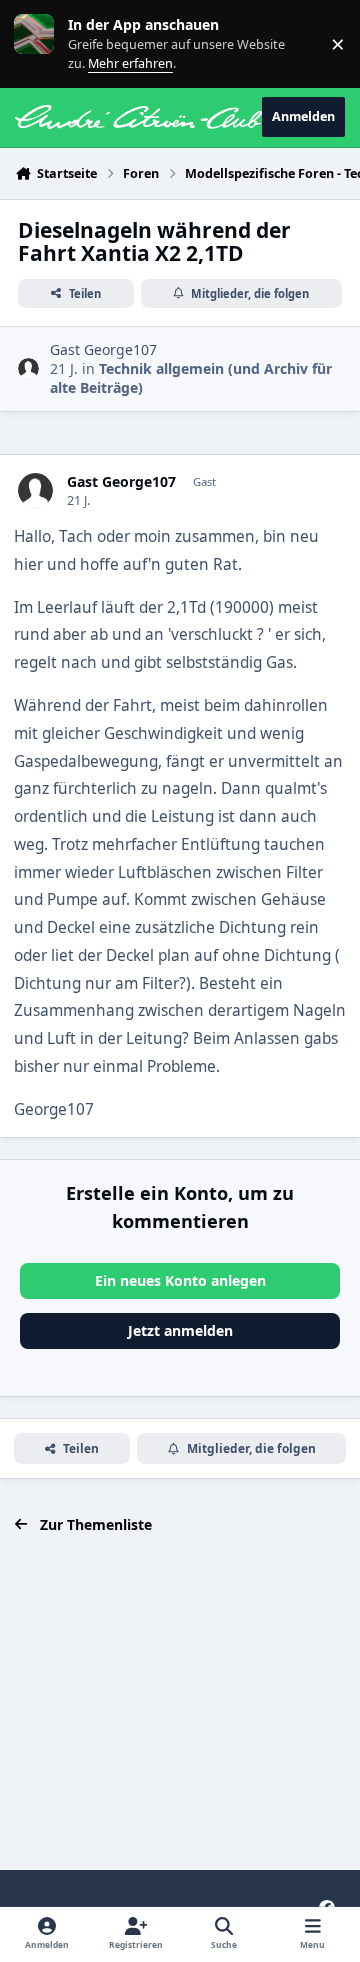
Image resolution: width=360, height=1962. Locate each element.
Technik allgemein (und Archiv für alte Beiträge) (191, 377)
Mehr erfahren (49, 43)
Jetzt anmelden (180, 1330)
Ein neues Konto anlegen (180, 1280)
